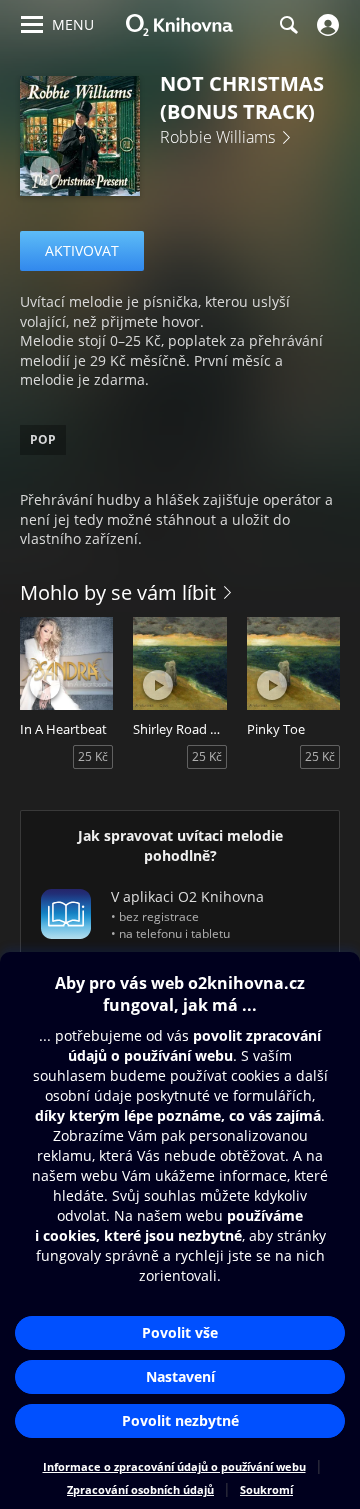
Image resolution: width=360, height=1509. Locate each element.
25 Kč (93, 756)
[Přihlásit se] (325, 25)
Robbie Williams (217, 137)
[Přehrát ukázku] (45, 171)
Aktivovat (82, 250)
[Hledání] (288, 25)
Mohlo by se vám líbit (118, 592)
